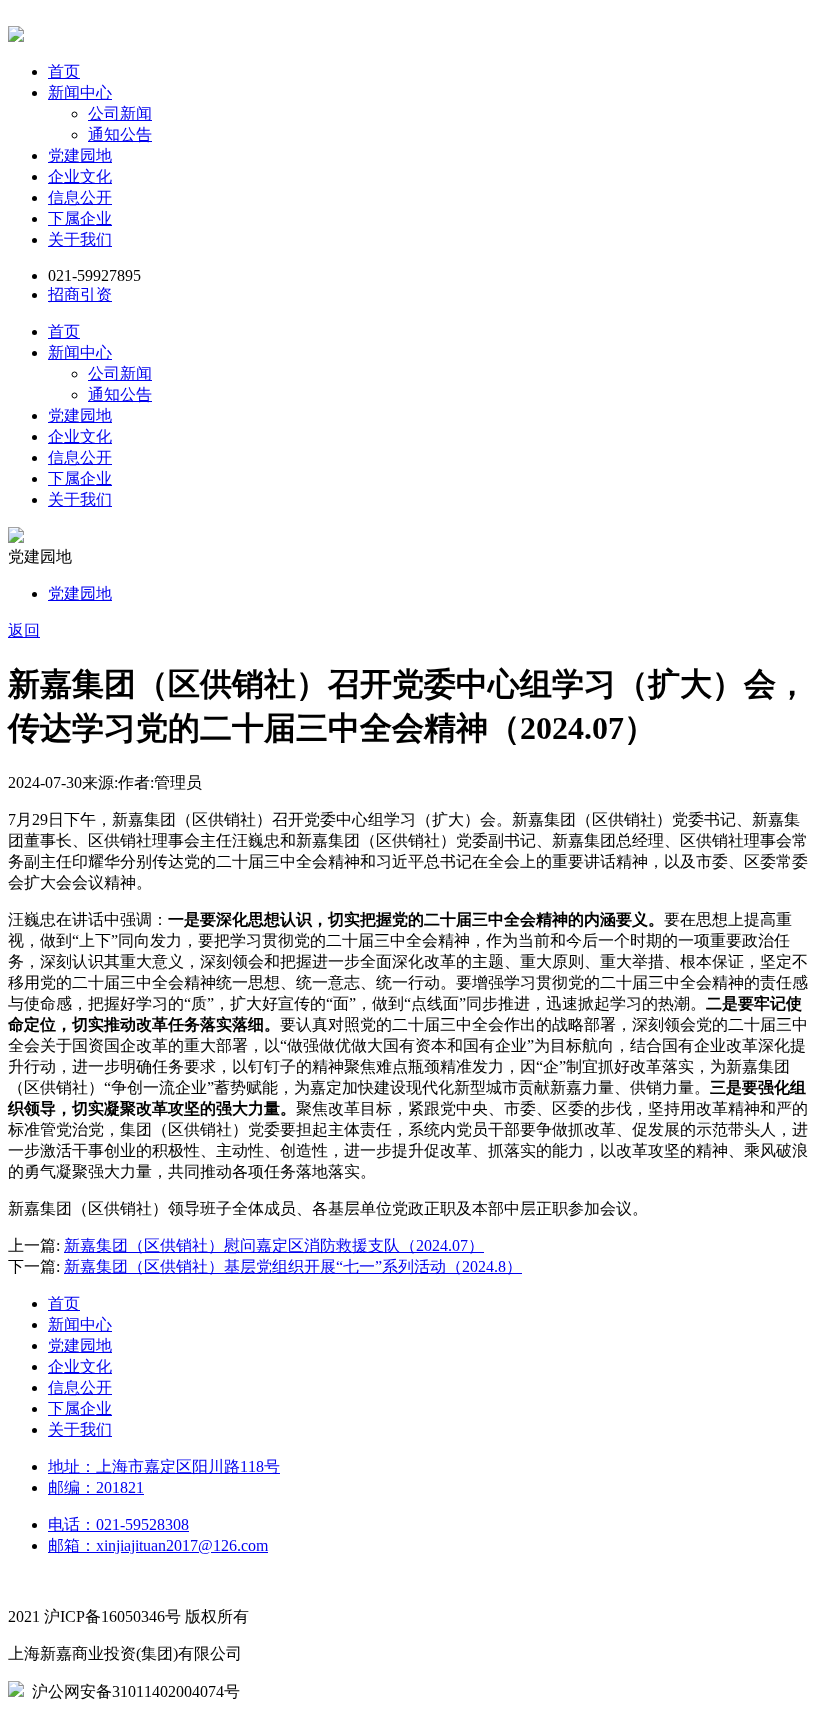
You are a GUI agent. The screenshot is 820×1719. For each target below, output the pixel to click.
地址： (164, 1466)
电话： (118, 1524)
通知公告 (120, 134)
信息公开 (80, 197)
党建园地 (80, 155)
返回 (24, 630)
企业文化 (80, 176)
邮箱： (158, 1545)
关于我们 (80, 239)
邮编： (96, 1487)
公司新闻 (120, 113)
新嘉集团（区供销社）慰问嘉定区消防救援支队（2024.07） (274, 1245)
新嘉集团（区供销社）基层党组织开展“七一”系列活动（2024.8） (293, 1266)
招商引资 (80, 294)
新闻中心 (80, 92)
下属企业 (80, 218)
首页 (64, 71)
